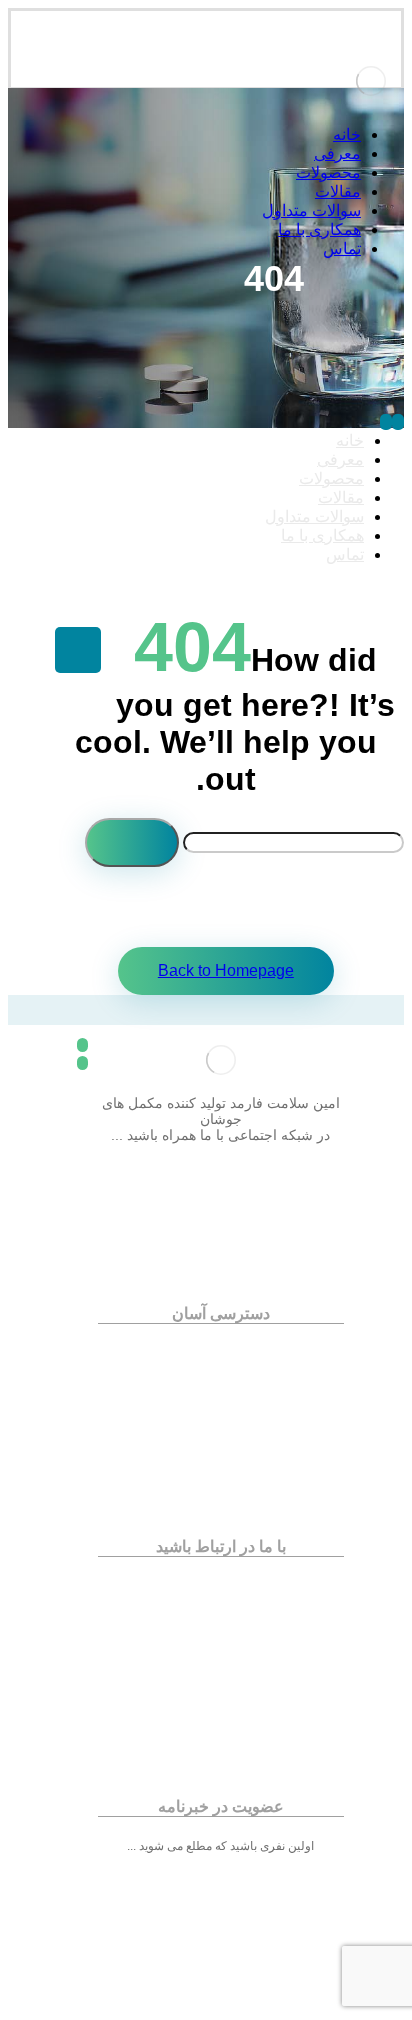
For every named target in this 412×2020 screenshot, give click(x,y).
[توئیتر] (261, 1163)
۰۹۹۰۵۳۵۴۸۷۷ (212, 1669)
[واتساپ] (141, 1163)
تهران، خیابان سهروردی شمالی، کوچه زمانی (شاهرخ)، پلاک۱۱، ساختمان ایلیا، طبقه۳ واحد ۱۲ (220, 1592)
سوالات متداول (212, 1394)
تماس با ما (211, 1408)
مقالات (212, 1380)
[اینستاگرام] (221, 1163)
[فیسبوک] (301, 1163)
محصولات (211, 1366)
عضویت (220, 1945)
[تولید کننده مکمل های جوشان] (371, 105)
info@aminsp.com (211, 1655)
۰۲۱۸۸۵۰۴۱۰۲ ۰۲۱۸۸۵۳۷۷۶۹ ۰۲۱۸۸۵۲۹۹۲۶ (216, 1627)
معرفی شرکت (212, 1352)
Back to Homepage (226, 970)
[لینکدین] (181, 1163)
